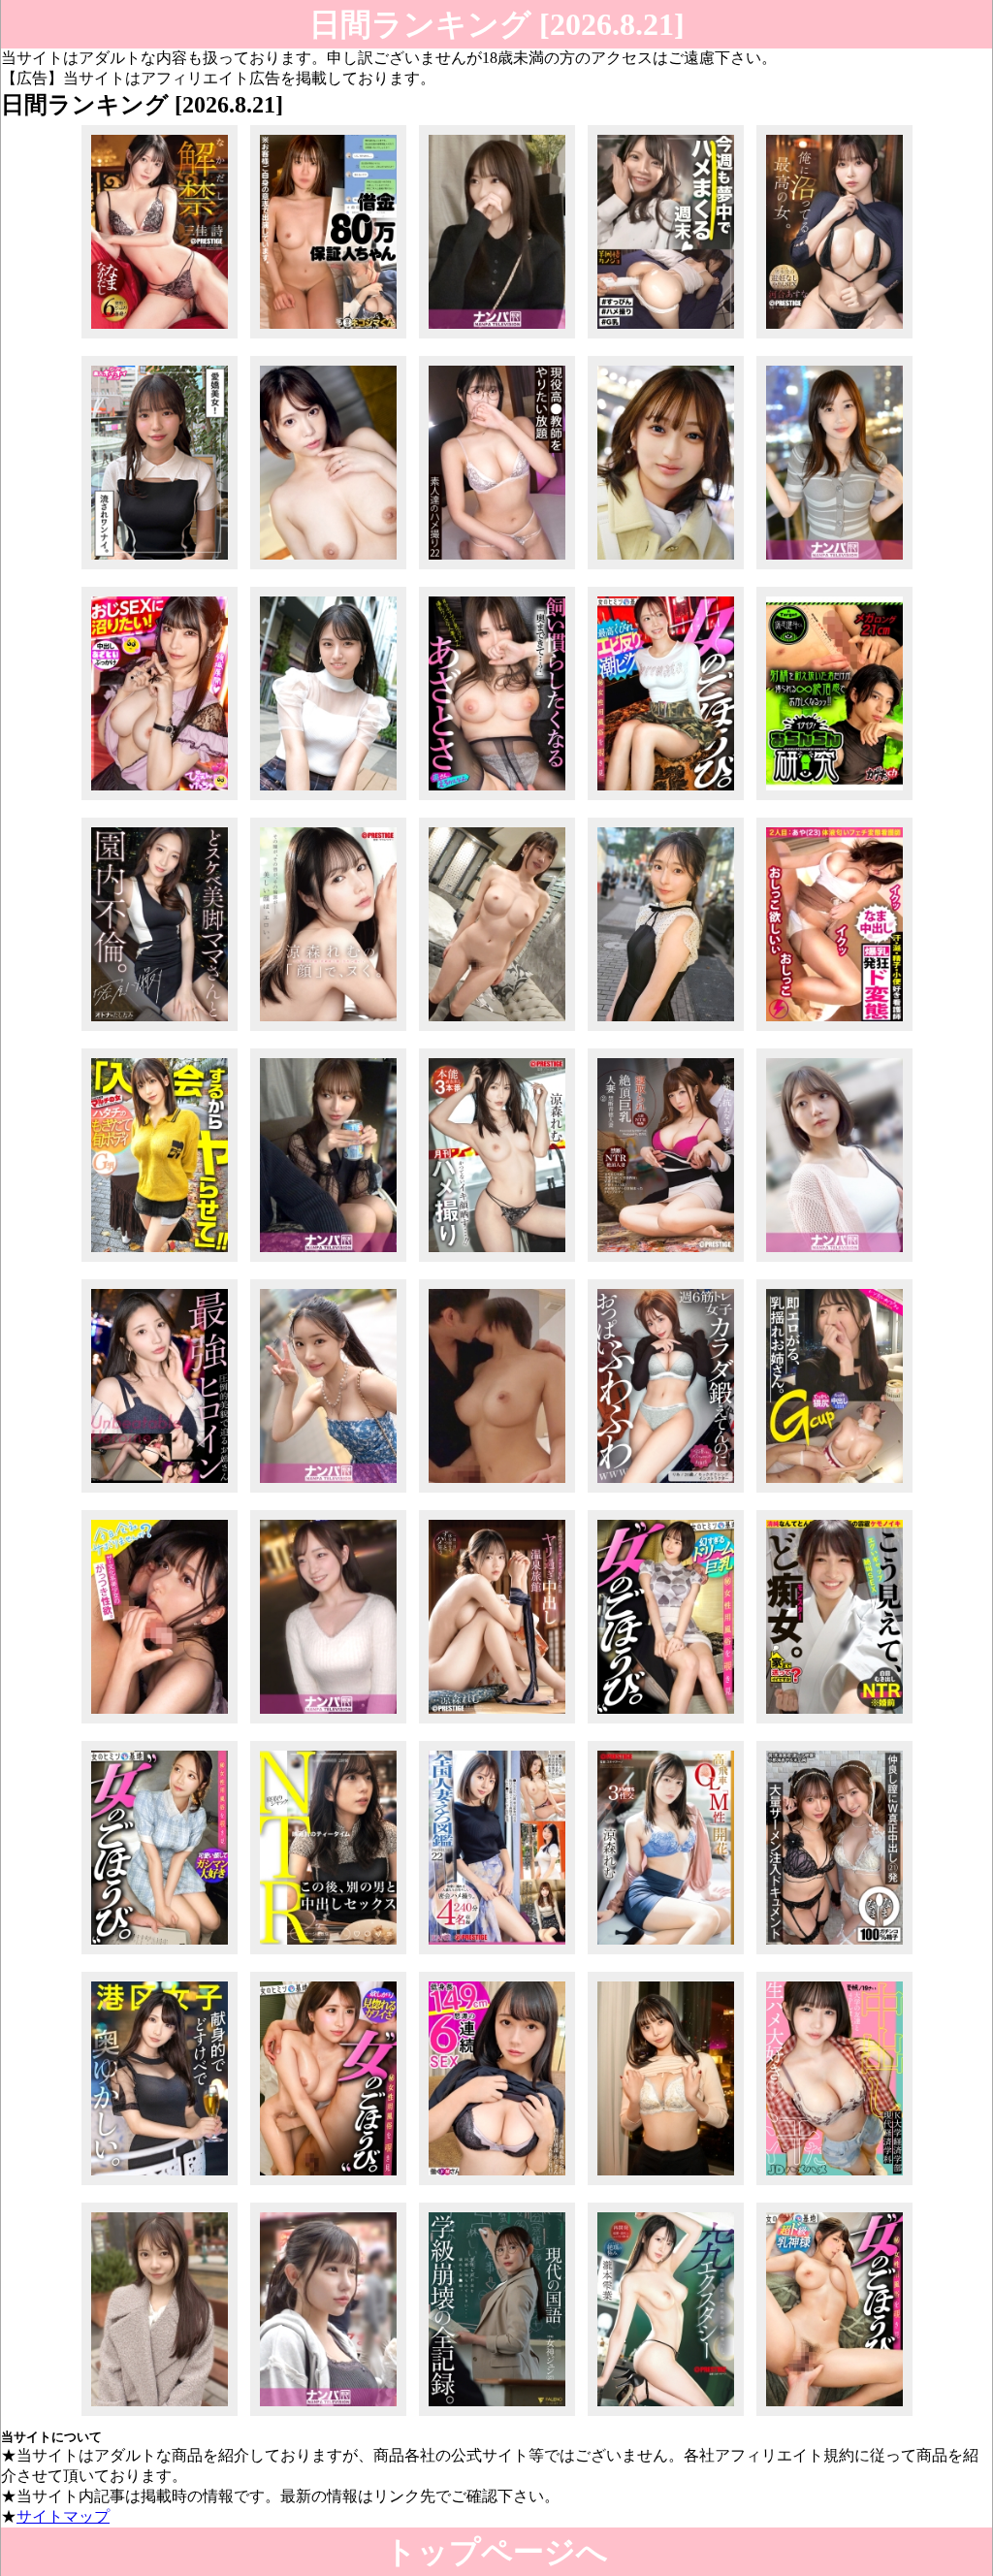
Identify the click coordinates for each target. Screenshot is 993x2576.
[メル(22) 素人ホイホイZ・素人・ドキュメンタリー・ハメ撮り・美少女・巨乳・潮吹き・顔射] (160, 569)
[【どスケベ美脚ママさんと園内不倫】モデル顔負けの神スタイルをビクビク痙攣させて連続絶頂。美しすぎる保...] (160, 1030)
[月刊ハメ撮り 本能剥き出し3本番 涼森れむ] (497, 1261)
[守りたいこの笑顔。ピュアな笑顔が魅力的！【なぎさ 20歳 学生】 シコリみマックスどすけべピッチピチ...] (666, 2185)
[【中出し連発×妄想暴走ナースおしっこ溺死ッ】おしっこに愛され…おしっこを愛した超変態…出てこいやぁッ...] (834, 1030)
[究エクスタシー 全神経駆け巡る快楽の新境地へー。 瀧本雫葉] (666, 2415)
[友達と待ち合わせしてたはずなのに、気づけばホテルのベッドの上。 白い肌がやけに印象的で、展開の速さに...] (328, 1723)
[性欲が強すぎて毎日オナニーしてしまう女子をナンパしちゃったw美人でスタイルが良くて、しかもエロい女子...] (834, 569)
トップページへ (496, 2552)
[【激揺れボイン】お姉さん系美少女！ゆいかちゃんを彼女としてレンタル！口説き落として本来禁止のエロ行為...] (834, 1492)
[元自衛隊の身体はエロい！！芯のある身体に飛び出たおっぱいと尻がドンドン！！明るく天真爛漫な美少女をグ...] (328, 2415)
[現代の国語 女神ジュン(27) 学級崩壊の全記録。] (497, 2415)
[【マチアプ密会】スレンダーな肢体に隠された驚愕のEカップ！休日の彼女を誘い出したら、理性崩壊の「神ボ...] (328, 1261)
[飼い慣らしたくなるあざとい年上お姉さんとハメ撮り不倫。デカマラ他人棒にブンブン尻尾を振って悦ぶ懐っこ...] (497, 800)
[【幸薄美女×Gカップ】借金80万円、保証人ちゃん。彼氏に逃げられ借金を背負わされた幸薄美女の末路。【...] (328, 338)
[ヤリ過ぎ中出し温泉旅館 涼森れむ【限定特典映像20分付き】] (497, 1723)
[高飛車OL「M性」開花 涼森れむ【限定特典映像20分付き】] (666, 1954)
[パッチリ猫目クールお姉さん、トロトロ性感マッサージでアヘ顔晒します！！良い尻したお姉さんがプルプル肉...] (328, 1492)
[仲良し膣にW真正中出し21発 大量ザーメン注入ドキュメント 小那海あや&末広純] (834, 1954)
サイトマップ (63, 2516)
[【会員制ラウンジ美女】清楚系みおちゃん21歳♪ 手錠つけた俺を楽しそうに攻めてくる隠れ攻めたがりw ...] (497, 338)
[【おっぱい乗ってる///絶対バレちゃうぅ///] (666, 1492)
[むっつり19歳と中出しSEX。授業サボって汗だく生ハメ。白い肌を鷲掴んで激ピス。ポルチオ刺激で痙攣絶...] (834, 2185)
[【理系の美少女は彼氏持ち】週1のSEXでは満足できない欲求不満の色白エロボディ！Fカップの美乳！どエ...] (497, 1030)
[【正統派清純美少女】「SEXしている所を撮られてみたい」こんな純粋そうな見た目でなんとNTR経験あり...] (328, 800)
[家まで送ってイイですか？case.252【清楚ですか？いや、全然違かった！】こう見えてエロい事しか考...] (834, 1723)
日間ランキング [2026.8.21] (497, 24)
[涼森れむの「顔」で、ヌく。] (328, 1030)
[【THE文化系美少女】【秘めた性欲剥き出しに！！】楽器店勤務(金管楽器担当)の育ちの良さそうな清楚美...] (160, 1723)
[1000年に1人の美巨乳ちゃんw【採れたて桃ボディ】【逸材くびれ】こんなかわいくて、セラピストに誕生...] (666, 1723)
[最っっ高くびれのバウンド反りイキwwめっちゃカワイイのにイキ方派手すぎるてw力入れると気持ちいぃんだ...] (666, 800)
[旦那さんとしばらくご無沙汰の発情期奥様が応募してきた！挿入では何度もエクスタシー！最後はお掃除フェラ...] (328, 569)
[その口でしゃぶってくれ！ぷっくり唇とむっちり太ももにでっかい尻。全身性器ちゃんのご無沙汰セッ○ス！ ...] (666, 569)
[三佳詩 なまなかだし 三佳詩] (160, 338)
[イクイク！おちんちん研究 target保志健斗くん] (834, 800)
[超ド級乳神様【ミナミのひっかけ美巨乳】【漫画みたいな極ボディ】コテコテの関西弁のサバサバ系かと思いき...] (834, 2415)
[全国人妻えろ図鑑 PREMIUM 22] (497, 1954)
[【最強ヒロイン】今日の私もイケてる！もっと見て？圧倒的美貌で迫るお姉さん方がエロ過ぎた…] (160, 1492)
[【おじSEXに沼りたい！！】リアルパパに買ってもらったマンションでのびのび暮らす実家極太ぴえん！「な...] (160, 800)
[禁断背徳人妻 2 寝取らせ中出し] (666, 1261)
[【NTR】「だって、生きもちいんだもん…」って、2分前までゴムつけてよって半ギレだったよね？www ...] (328, 1954)
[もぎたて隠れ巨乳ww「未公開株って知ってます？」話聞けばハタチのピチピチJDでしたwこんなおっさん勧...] (160, 1261)
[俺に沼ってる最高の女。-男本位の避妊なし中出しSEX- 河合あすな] (834, 338)
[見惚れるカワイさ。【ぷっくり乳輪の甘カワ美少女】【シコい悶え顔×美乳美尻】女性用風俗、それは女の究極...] (328, 2185)
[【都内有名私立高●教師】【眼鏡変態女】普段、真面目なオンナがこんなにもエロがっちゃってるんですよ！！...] (497, 569)
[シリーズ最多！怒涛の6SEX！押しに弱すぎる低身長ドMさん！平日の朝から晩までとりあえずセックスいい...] (497, 2185)
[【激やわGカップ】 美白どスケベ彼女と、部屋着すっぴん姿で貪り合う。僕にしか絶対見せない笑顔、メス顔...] (666, 338)
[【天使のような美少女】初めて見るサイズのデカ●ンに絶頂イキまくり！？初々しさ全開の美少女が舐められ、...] (666, 1030)
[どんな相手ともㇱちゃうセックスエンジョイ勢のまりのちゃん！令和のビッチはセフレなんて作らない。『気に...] (834, 1261)
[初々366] (497, 1492)
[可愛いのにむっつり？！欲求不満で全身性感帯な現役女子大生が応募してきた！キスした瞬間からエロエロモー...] (160, 2415)
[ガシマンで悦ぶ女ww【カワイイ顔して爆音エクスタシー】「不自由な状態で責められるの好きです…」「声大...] (160, 1954)
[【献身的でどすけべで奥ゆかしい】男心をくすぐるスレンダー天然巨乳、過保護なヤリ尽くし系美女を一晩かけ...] (160, 2185)
